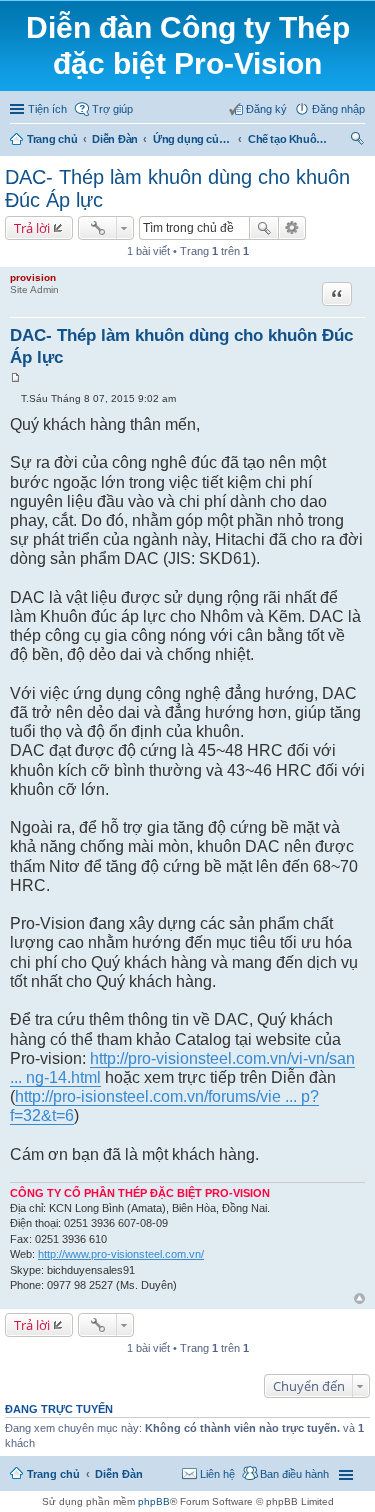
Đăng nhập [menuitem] (338, 109)
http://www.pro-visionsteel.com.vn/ (121, 1254)
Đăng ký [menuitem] (266, 109)
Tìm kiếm (264, 228)
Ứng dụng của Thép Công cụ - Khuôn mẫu (193, 139)
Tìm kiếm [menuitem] (358, 141)
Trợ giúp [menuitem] (112, 109)
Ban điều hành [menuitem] (294, 1474)
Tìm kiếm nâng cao (292, 228)
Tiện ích (47, 109)
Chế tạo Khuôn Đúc (288, 139)
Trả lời (32, 228)
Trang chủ (52, 139)
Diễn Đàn (115, 139)
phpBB (154, 1501)
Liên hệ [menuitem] (217, 1474)
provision (33, 277)
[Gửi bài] (15, 398)
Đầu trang (359, 1298)
